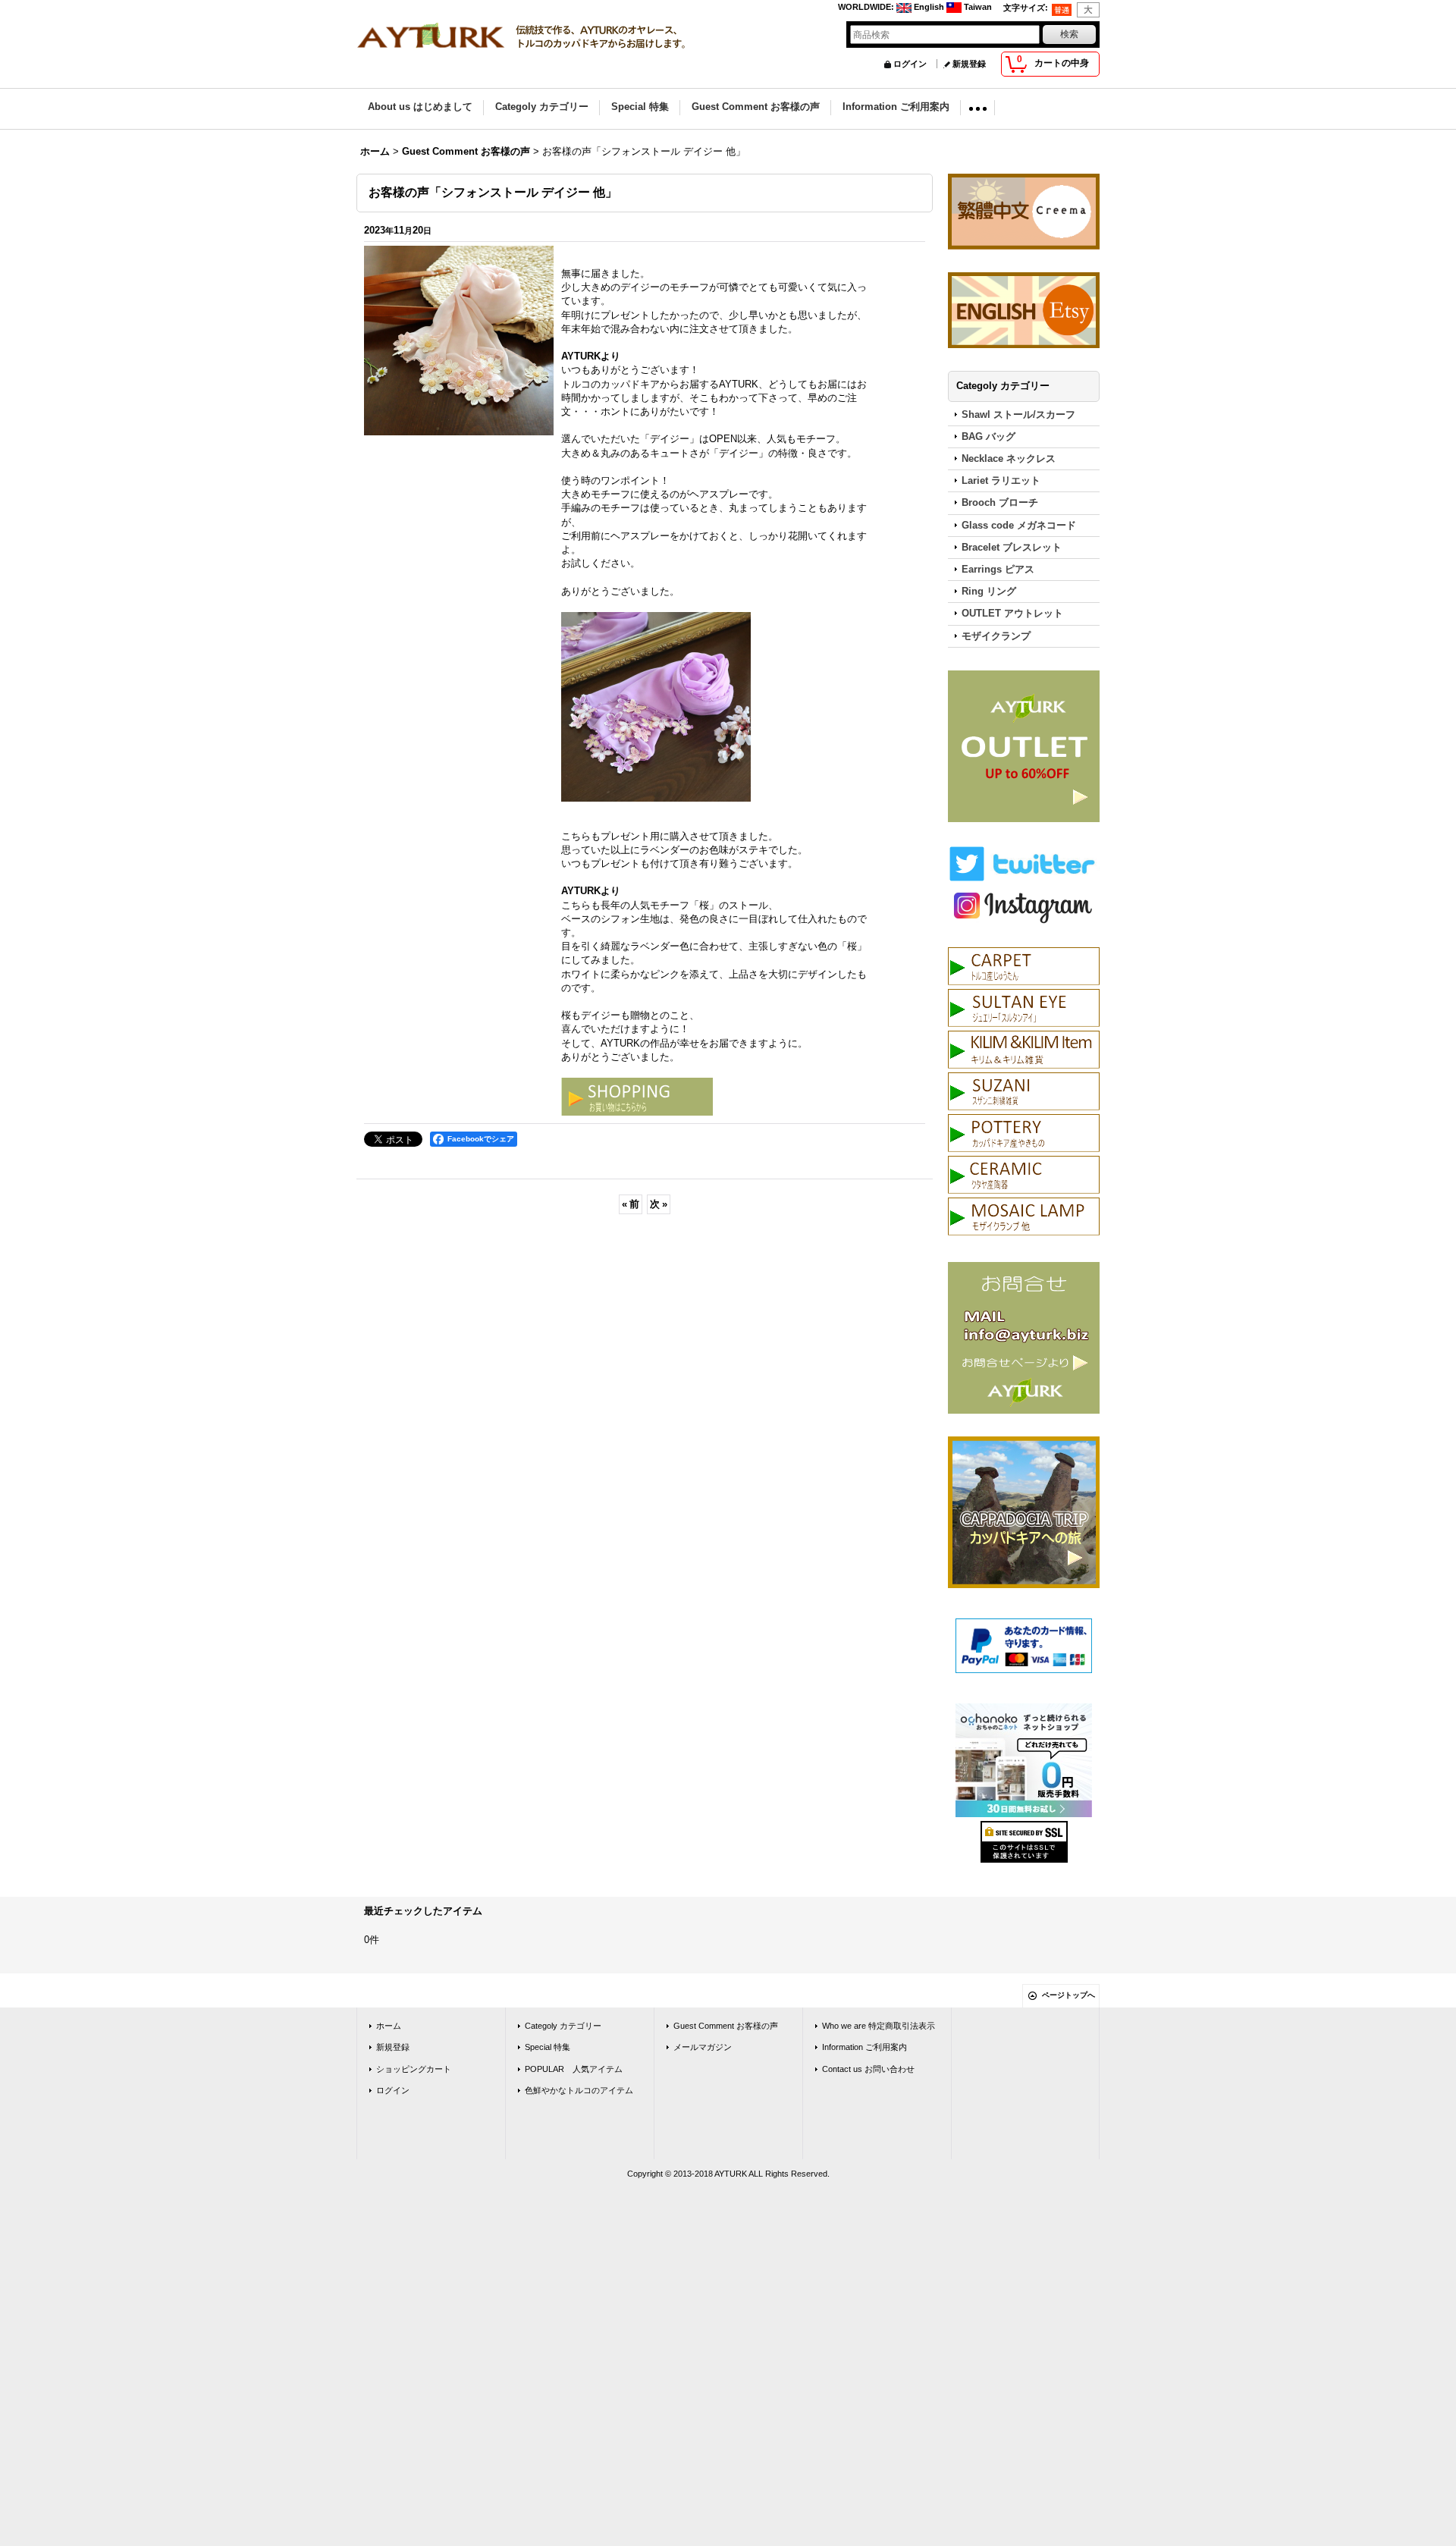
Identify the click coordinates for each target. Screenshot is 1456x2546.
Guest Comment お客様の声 (726, 2026)
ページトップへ (1068, 1995)
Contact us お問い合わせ (868, 2069)
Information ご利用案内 (864, 2047)
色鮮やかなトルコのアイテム (579, 2090)
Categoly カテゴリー (563, 2026)
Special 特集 (548, 2047)
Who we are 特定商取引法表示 (879, 2026)
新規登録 (969, 64)
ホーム (389, 2026)
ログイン (910, 64)
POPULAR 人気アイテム (574, 2069)
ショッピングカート (414, 2069)
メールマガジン (703, 2047)
